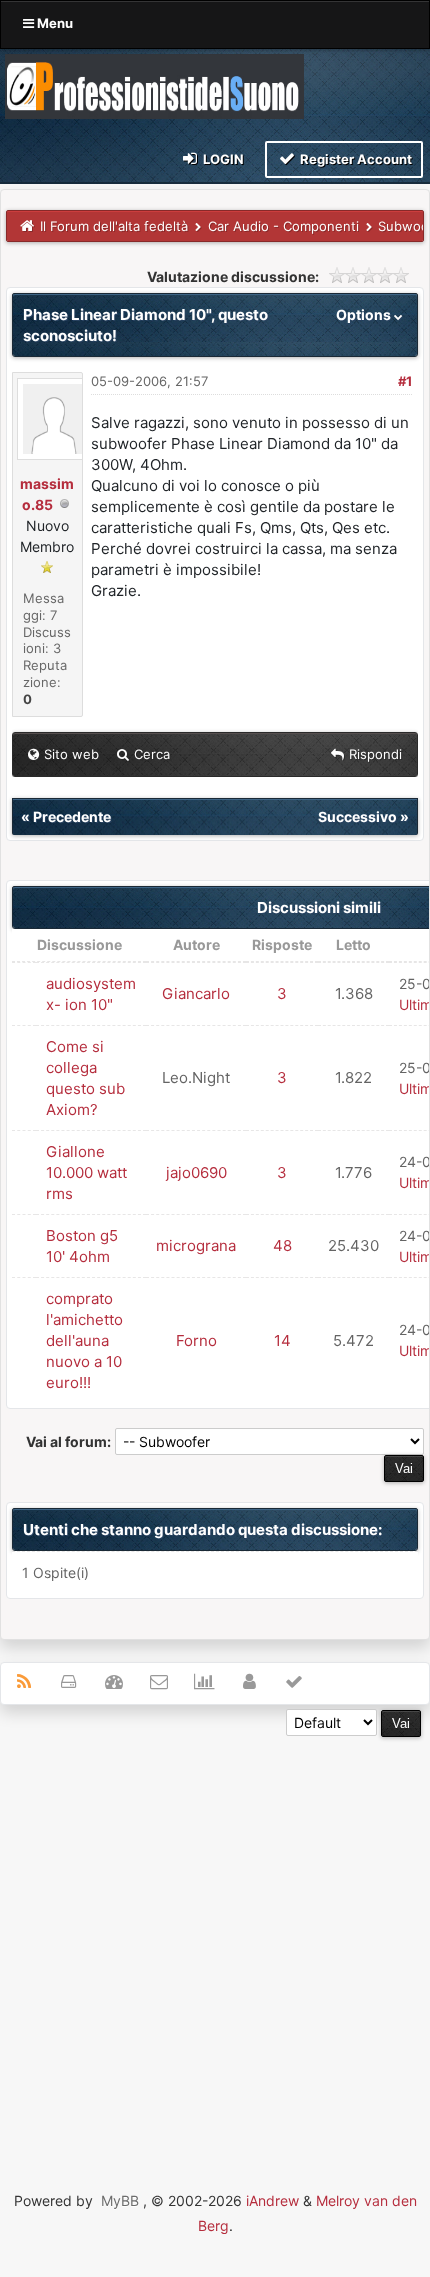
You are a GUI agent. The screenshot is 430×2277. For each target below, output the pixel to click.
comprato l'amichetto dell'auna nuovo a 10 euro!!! (84, 1340)
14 (282, 1340)
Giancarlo (196, 993)
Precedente (72, 816)
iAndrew (272, 2200)
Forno (196, 1340)
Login (222, 159)
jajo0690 (196, 1172)
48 (282, 1245)
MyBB (120, 2200)
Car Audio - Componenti (283, 226)
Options (365, 314)
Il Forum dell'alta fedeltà (114, 226)
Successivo (357, 816)
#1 (405, 381)
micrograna (196, 1245)
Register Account (354, 159)
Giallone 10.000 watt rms (86, 1172)
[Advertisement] (215, 1952)
